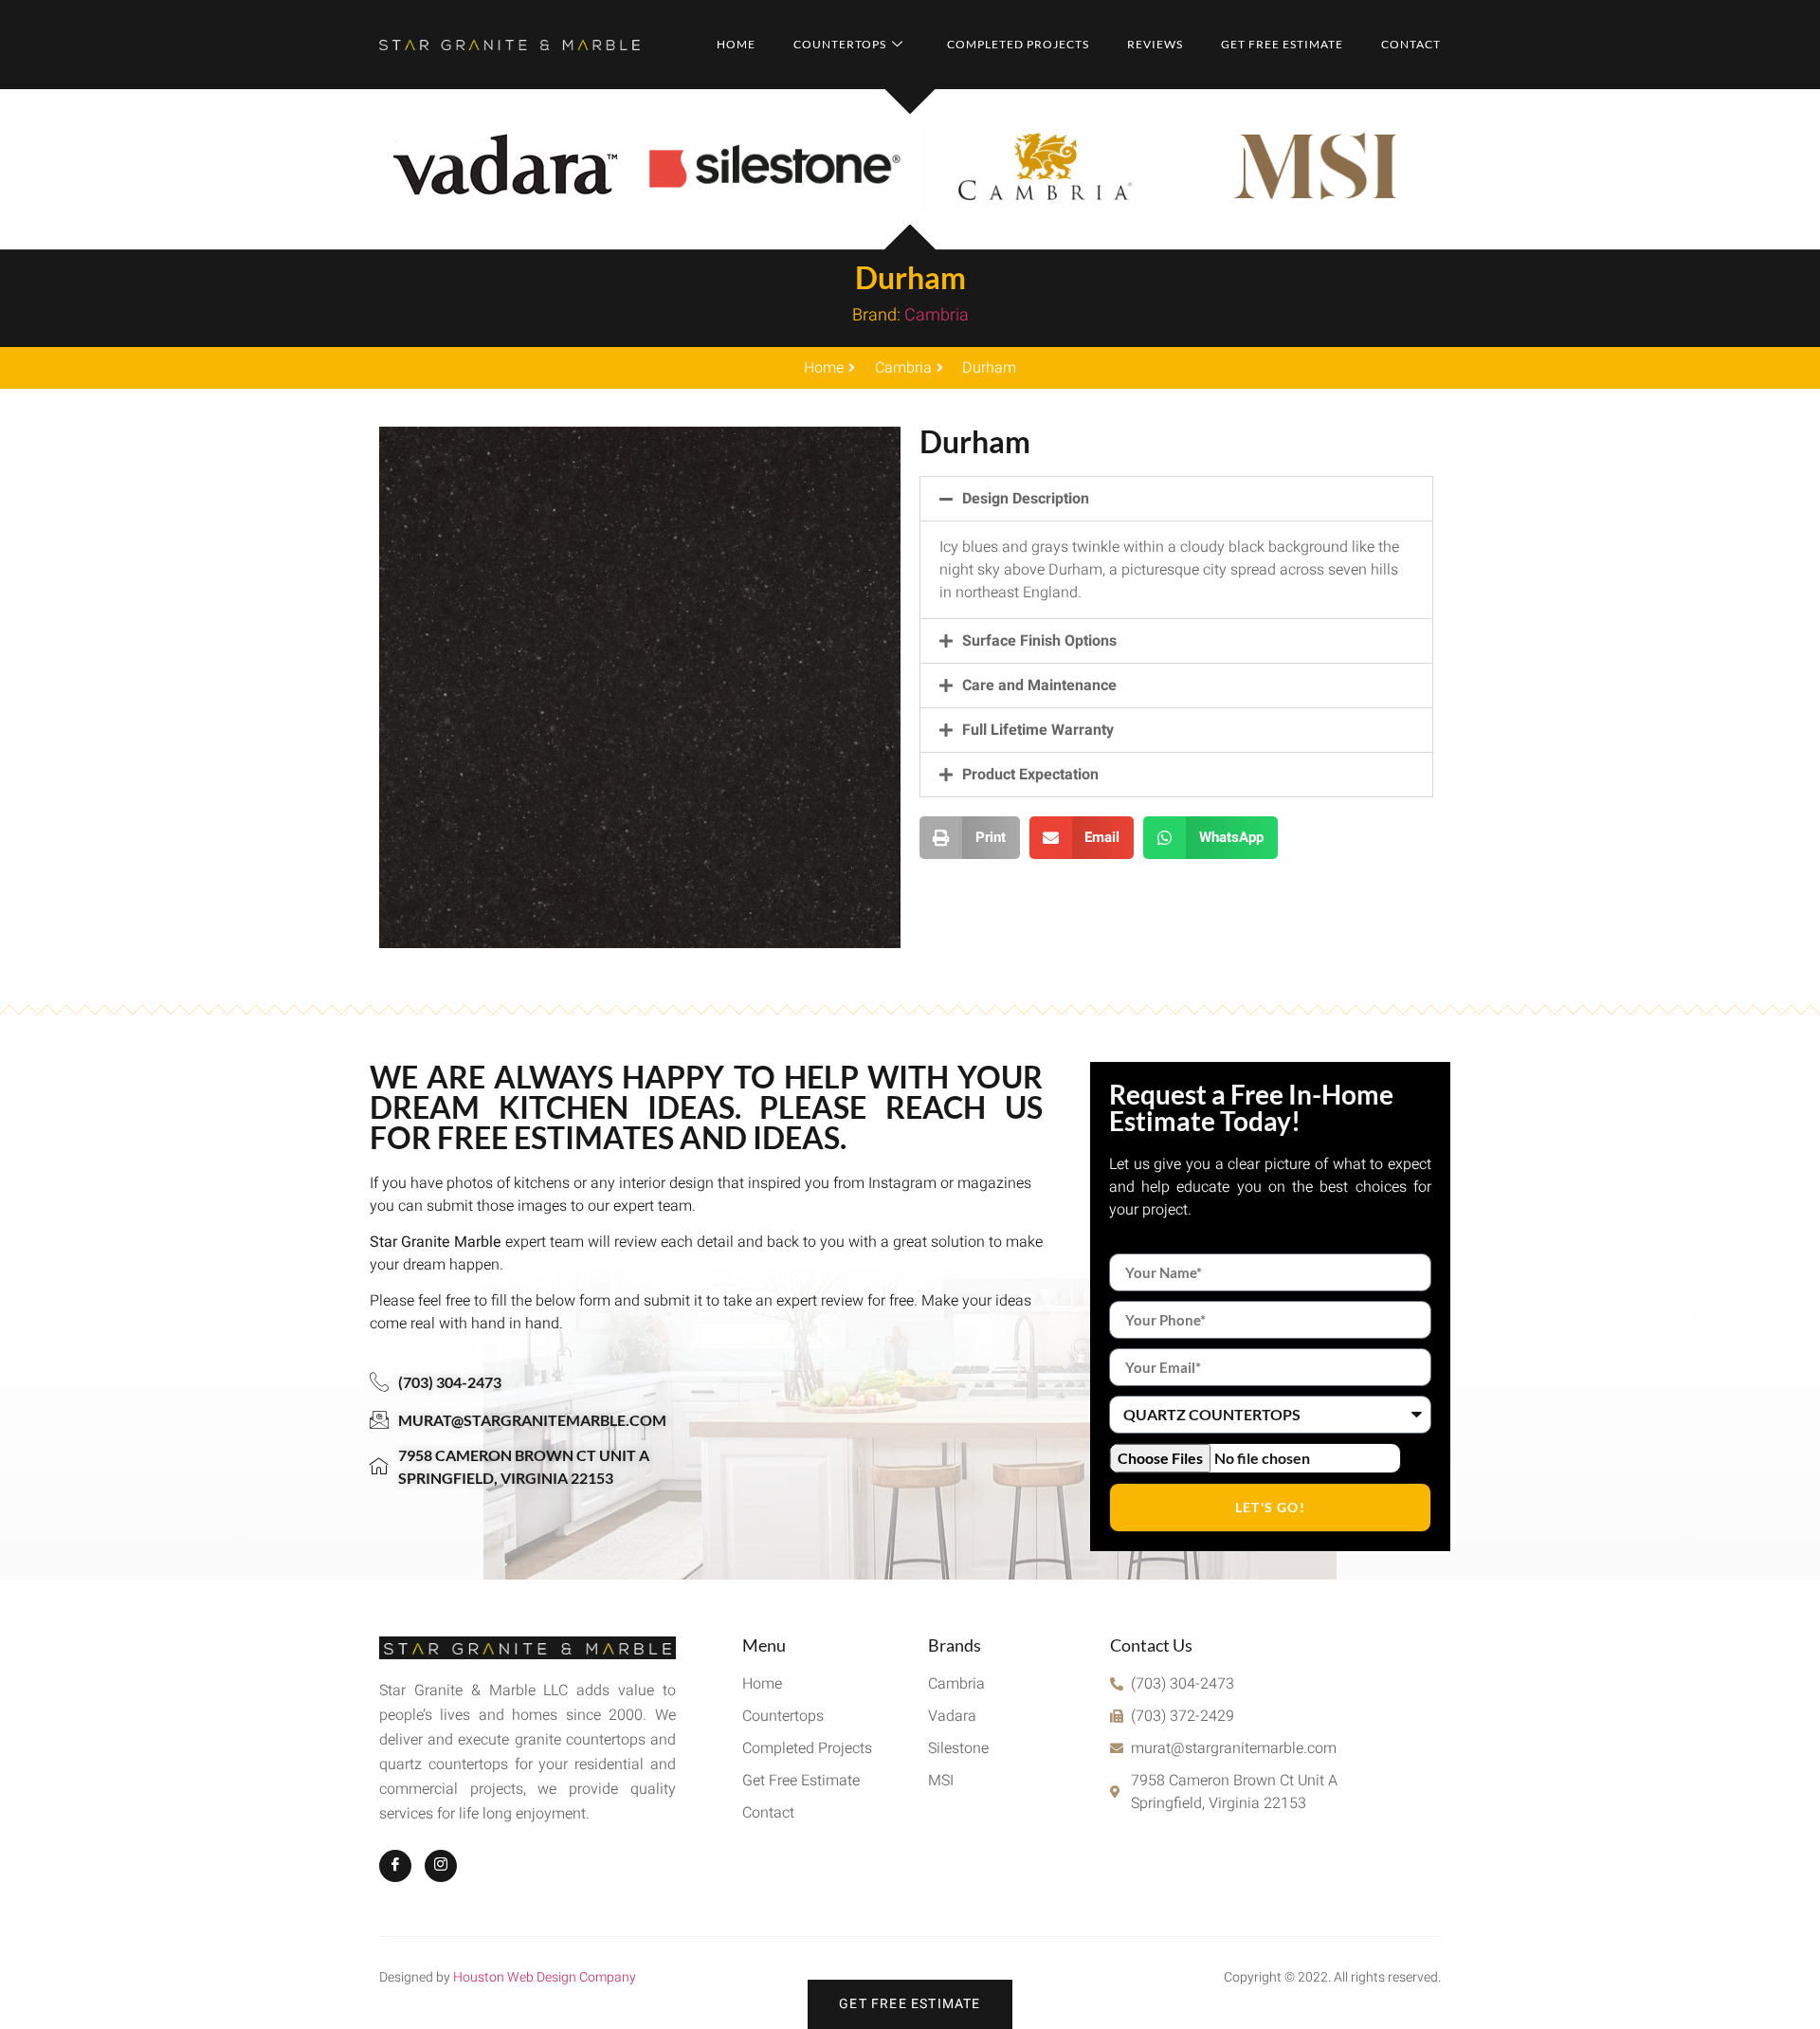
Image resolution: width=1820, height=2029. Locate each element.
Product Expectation (1030, 775)
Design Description (1026, 499)
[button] (1176, 499)
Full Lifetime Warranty (1038, 730)
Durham (910, 277)
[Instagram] (441, 1866)
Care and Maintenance (1039, 685)
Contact (1411, 44)
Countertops (840, 44)
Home (736, 44)
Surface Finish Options (1039, 641)
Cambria (937, 315)
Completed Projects (1018, 44)
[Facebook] (395, 1866)
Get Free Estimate (1282, 44)
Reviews (1155, 44)
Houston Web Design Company (545, 1977)
